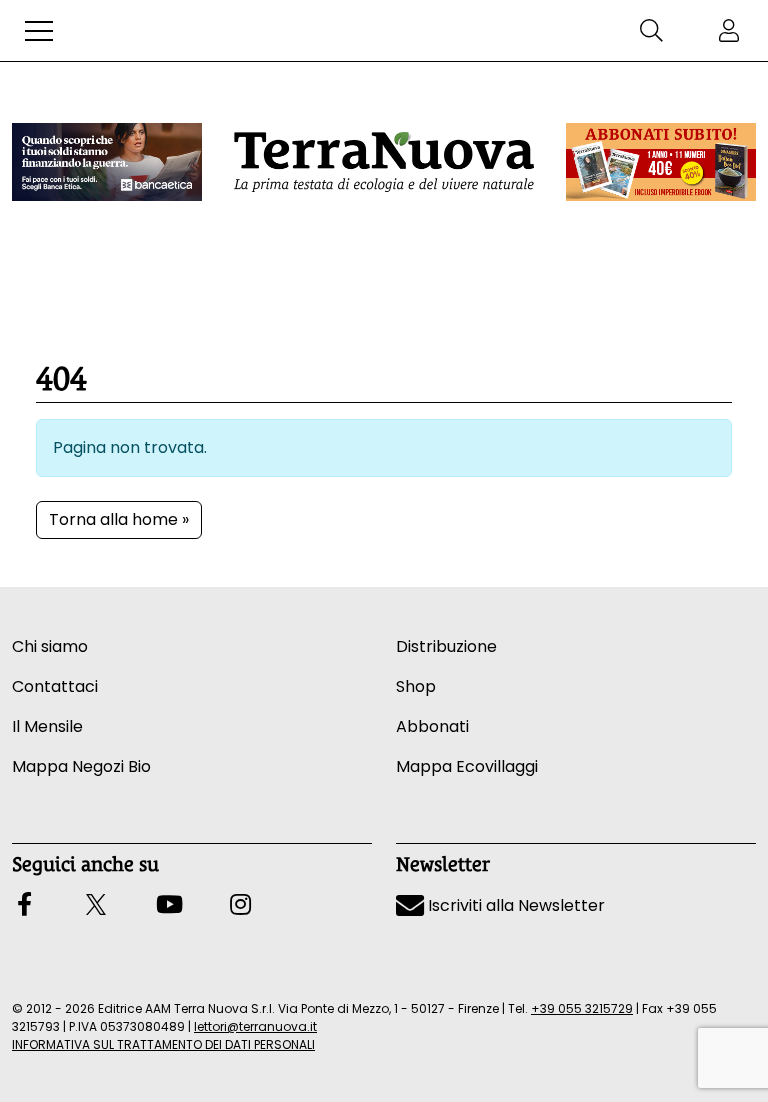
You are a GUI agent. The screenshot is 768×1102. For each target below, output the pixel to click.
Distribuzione (446, 646)
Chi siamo (50, 646)
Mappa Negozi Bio (81, 766)
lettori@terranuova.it (255, 1026)
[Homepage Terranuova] (384, 162)
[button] (39, 31)
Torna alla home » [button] (119, 519)
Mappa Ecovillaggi (467, 766)
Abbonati (432, 726)
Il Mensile (47, 726)
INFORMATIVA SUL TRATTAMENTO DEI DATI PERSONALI (163, 1044)
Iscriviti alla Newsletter (514, 905)
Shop (416, 686)
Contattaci (55, 686)
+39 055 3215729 (582, 1008)
